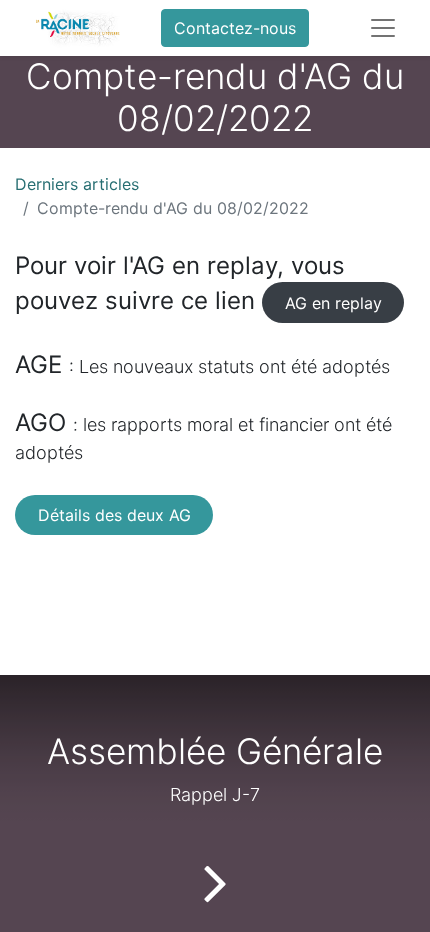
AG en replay (333, 303)
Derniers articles (77, 184)
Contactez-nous (235, 28)
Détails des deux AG (114, 515)
